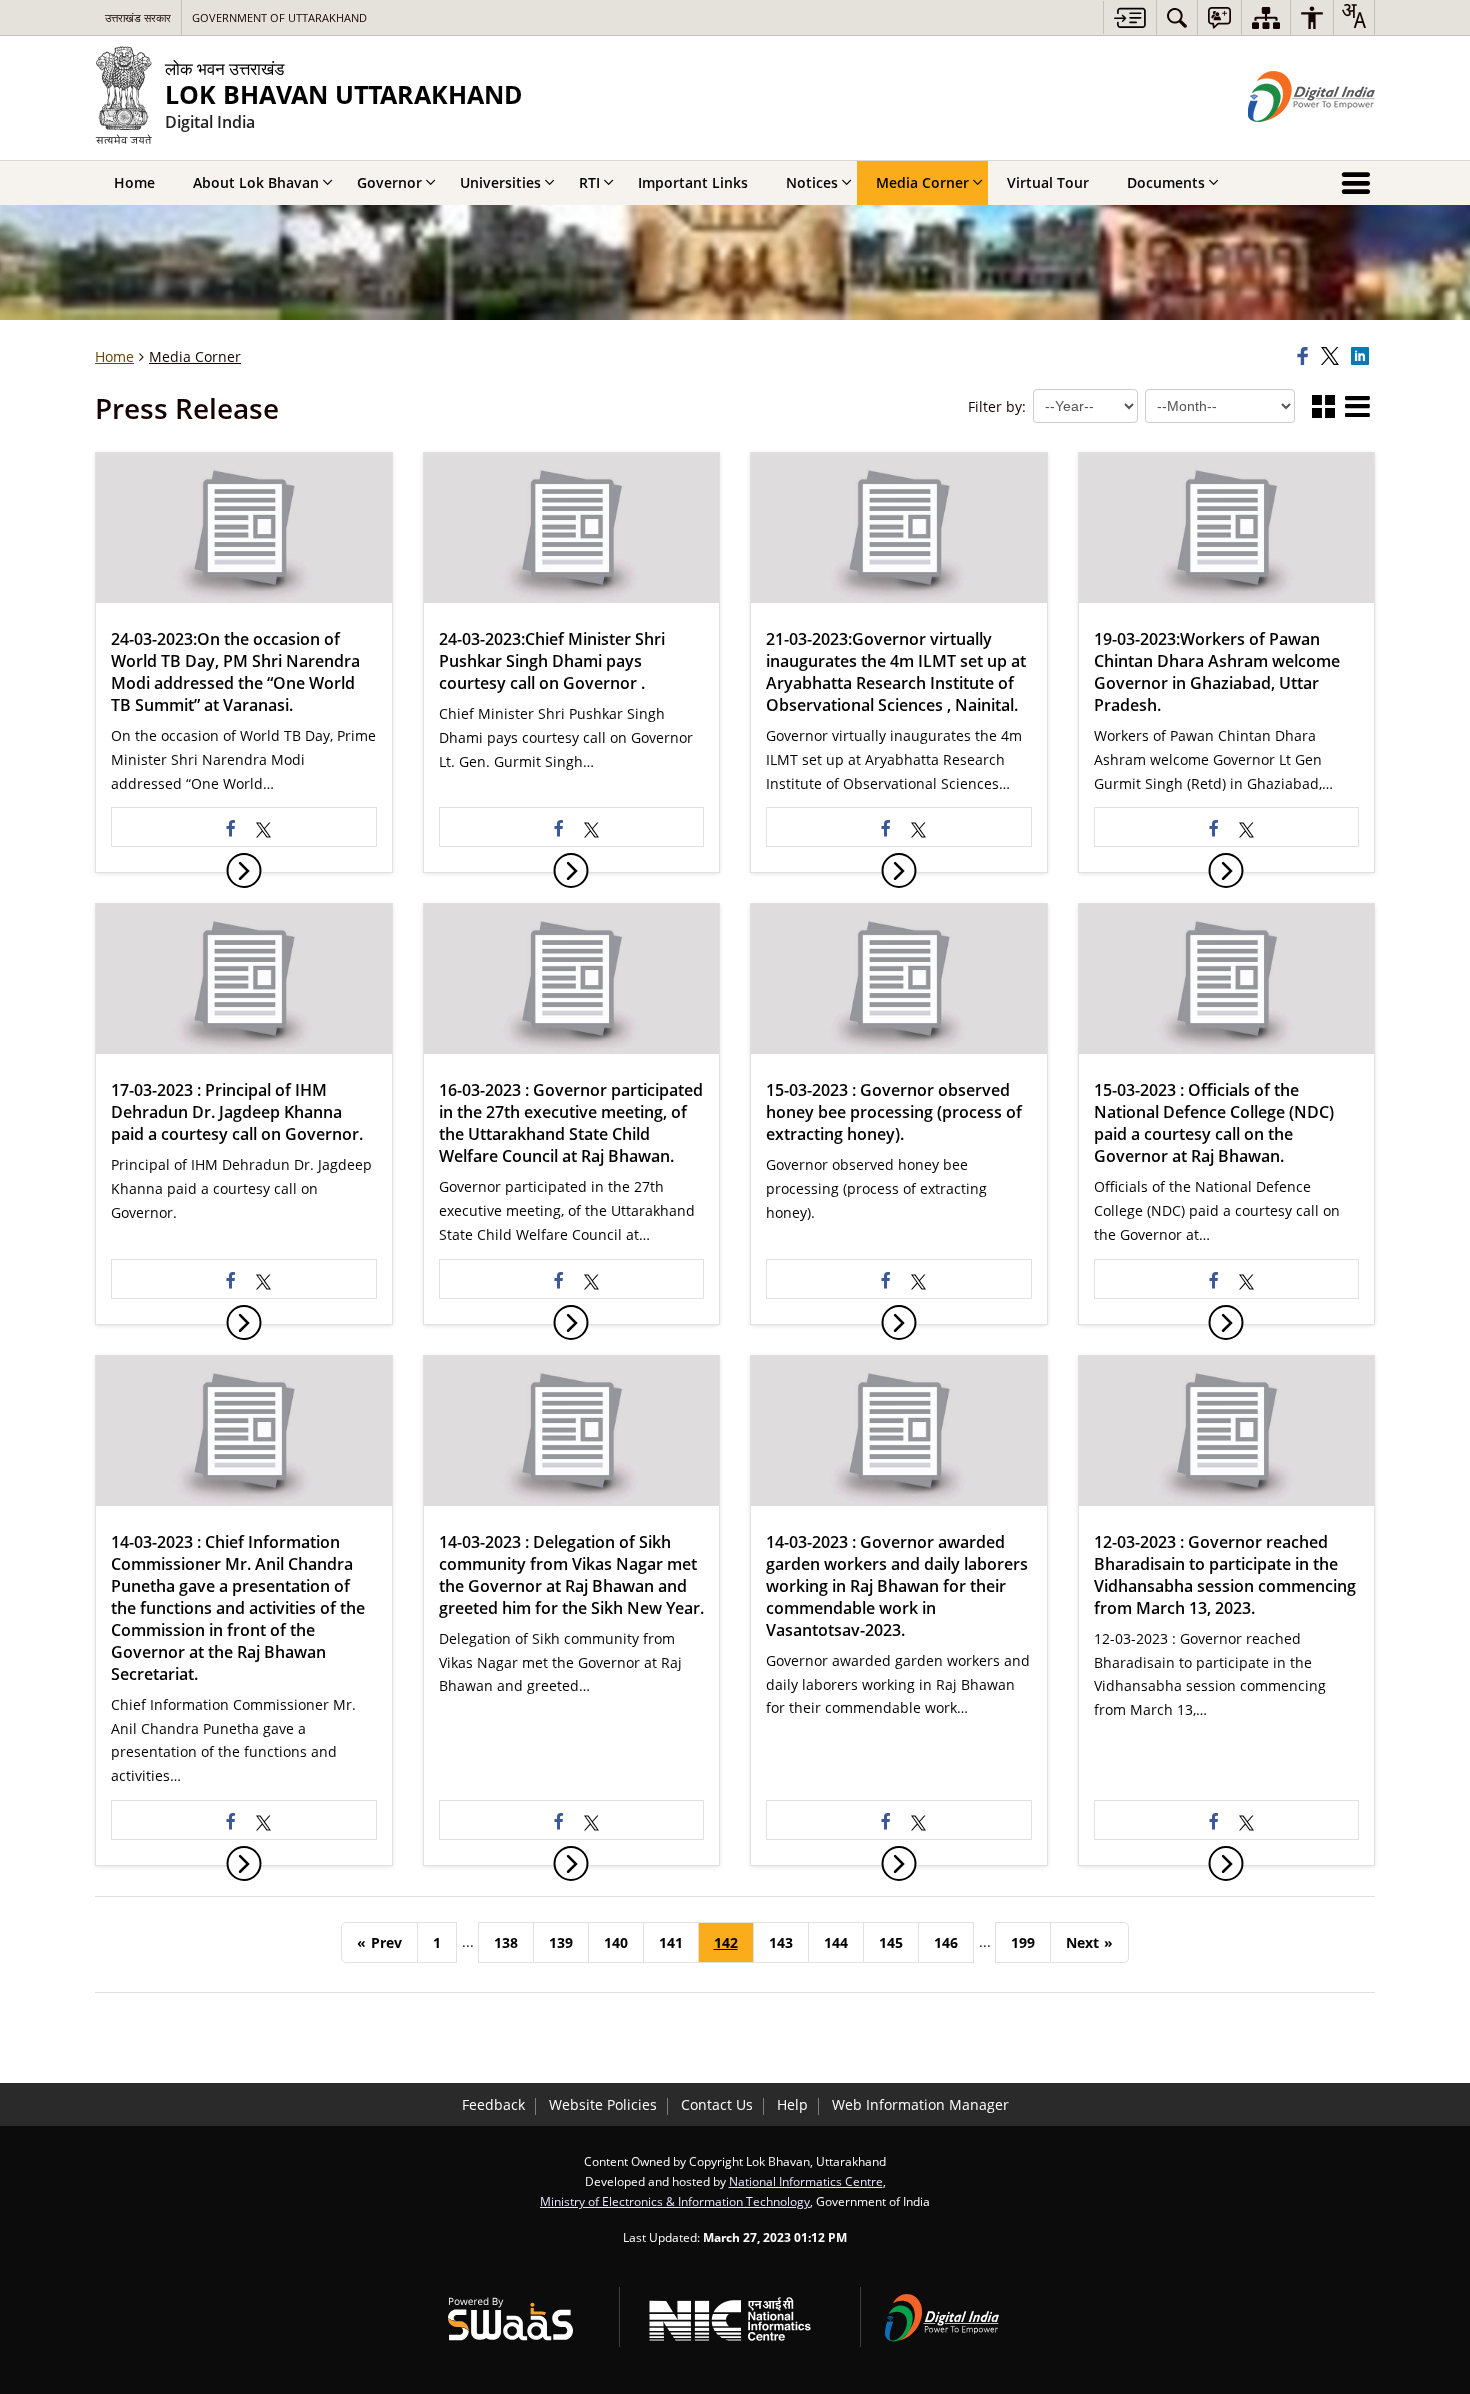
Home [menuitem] (134, 182)
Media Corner (195, 356)
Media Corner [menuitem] (922, 182)
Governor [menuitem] (389, 182)
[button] (1323, 408)
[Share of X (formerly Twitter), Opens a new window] (1333, 357)
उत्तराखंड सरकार (138, 17)
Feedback (493, 2104)
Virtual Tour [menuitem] (1048, 182)
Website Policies (603, 2104)
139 (561, 1942)
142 (726, 1942)
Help (792, 2104)
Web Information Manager (920, 2104)
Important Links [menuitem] (693, 182)
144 (836, 1942)
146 (946, 1942)
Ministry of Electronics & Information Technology (675, 2201)
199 (1023, 1942)
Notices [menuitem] (812, 182)
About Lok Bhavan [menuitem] (256, 182)
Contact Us (717, 2104)
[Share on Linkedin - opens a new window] (1363, 357)
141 (671, 1942)
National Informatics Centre (806, 2181)
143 (781, 1942)
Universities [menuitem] (500, 182)
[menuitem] (1177, 17)
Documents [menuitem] (1166, 182)
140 (616, 1942)
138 (506, 1942)
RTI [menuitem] (589, 182)
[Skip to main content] (1129, 17)
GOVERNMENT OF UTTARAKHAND (279, 17)
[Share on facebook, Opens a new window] (1306, 357)
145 (891, 1942)
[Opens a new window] (264, 827)
